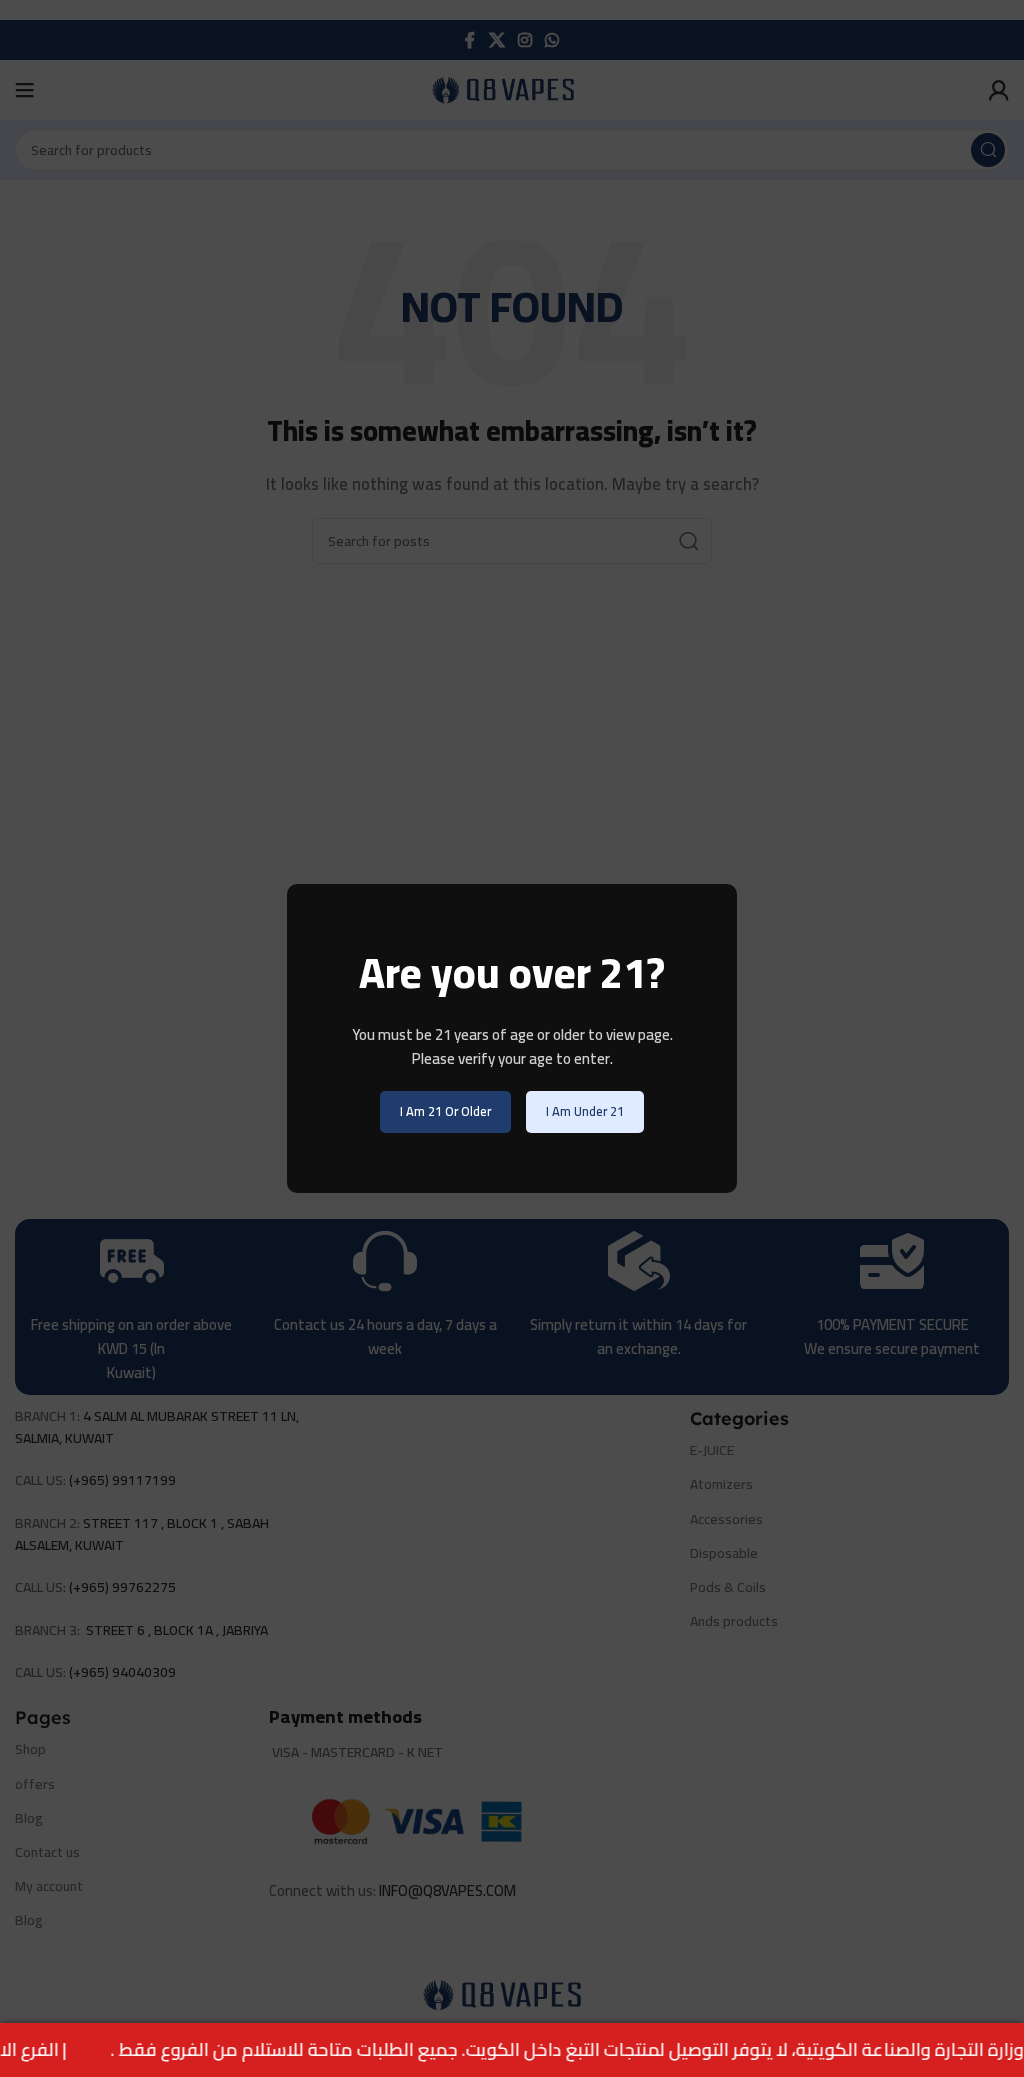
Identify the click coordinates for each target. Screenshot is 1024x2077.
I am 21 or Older (445, 1111)
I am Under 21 (585, 1111)
